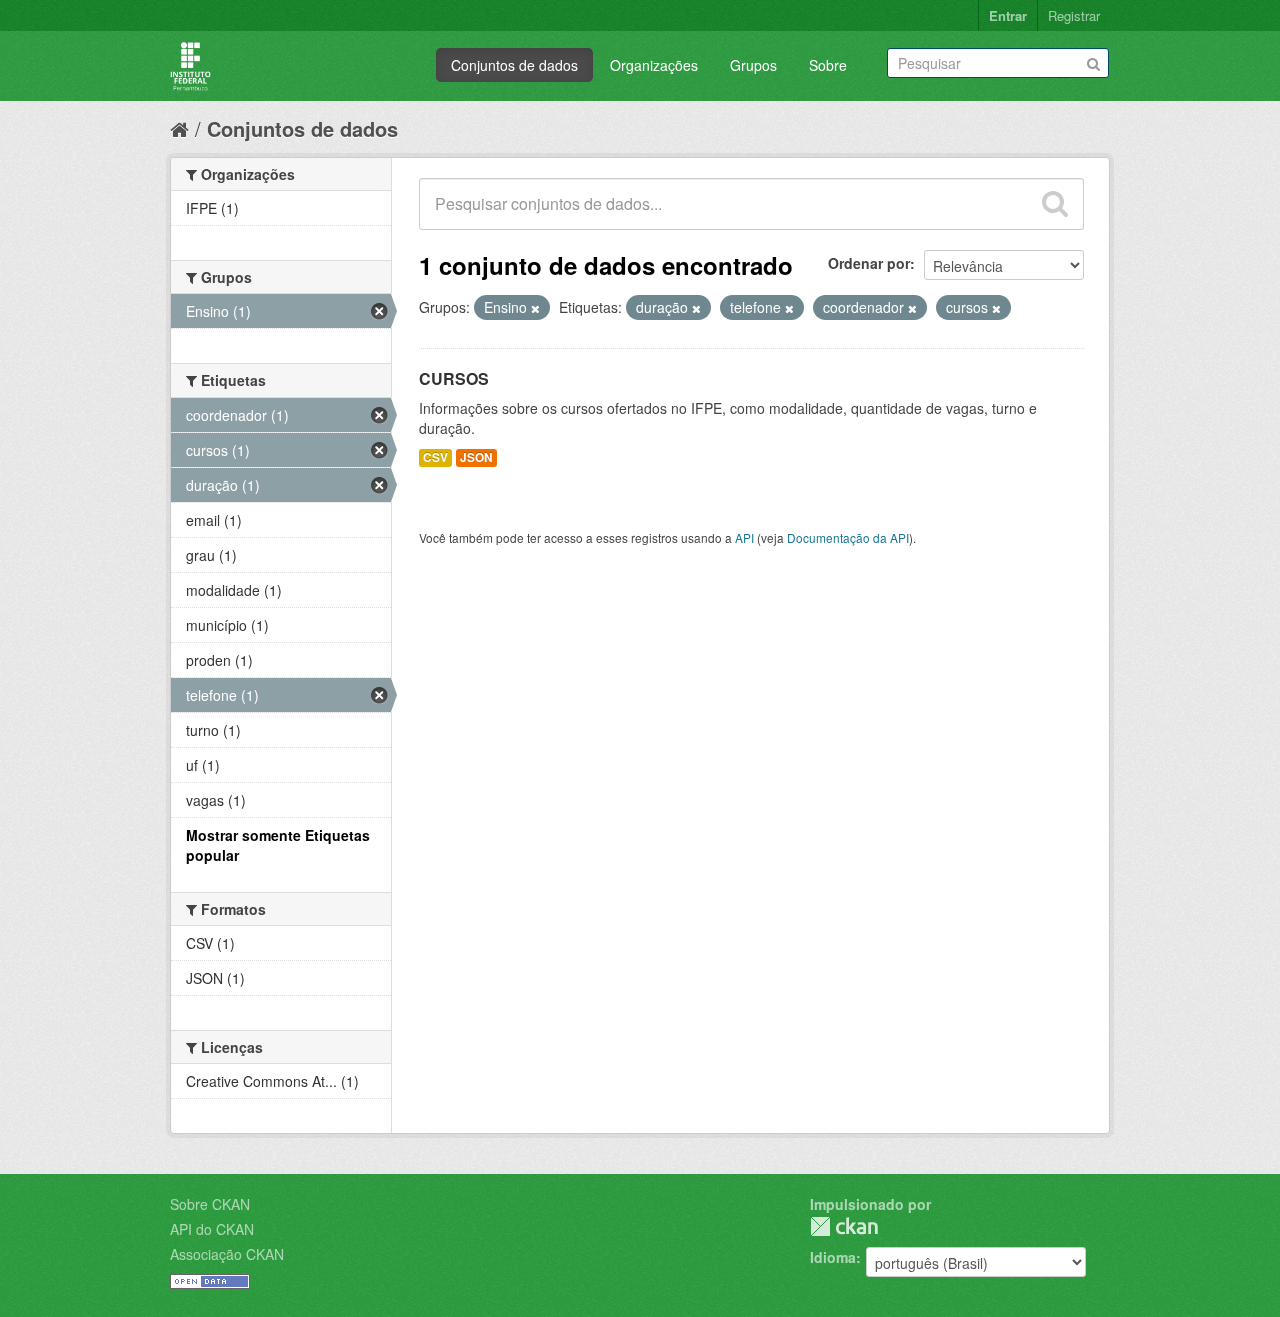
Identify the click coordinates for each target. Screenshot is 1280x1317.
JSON (476, 457)
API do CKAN (212, 1229)
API (744, 537)
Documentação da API (848, 537)
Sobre (828, 65)
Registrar (1074, 15)
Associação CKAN (227, 1254)
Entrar (1008, 15)
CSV (435, 457)
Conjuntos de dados (514, 65)
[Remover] (535, 308)
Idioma (833, 1257)
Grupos (753, 65)
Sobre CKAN (210, 1204)
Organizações (654, 65)
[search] (1055, 204)
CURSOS (454, 378)
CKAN (844, 1226)
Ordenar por (869, 263)
